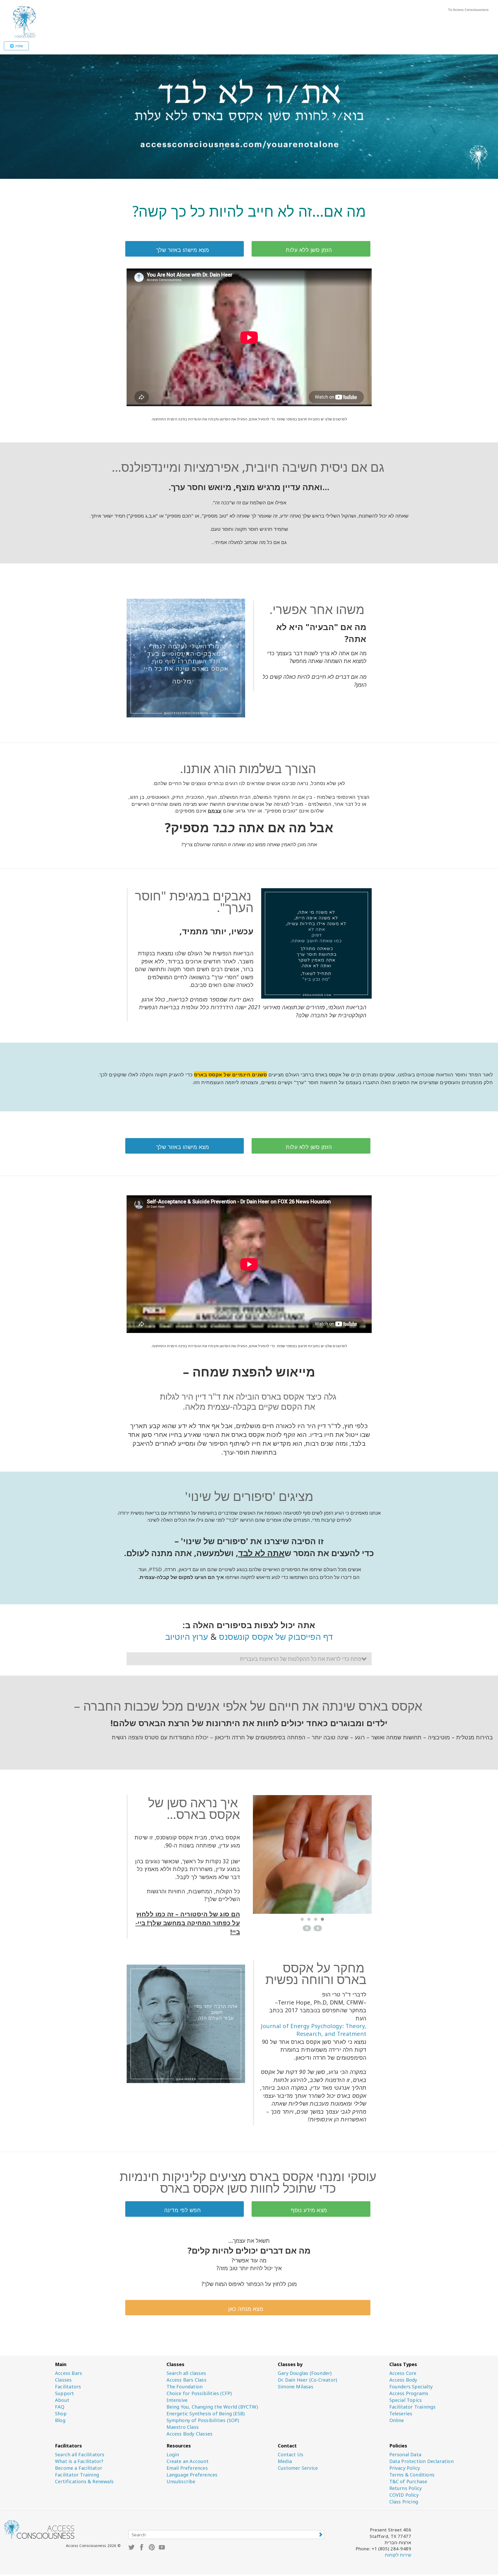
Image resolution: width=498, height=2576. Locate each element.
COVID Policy (404, 2495)
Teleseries (401, 2414)
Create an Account (188, 2461)
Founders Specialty (411, 2387)
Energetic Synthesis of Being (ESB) (206, 2414)
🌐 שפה (16, 46)
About (62, 2400)
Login (173, 2455)
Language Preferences (192, 2475)
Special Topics (406, 2400)
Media (285, 2461)
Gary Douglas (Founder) (305, 2373)
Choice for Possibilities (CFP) (199, 2393)
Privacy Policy (405, 2468)
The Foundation (185, 2387)
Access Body (403, 2380)
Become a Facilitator (79, 2468)
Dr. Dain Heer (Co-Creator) (307, 2380)
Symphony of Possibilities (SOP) (203, 2420)
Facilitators (68, 2387)
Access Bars (68, 2373)
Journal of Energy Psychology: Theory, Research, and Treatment (314, 2030)
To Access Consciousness (468, 10)
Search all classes (186, 2373)
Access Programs (409, 2393)
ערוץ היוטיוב (187, 1637)
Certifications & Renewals (84, 2482)
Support (64, 2393)
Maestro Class (183, 2427)
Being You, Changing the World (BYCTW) (212, 2407)
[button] (249, 1659)
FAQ (60, 2407)
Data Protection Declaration (421, 2461)
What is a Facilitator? (79, 2461)
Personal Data (405, 2455)
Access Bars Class (186, 2380)
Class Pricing (404, 2502)
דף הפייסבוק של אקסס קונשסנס (276, 1637)
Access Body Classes (190, 2434)
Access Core (403, 2373)
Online (397, 2420)
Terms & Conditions (412, 2475)
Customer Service (298, 2468)
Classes (63, 2380)
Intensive (177, 2400)
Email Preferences (187, 2468)
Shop (61, 2414)
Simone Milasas (296, 2387)
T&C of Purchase (408, 2482)
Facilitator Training (77, 2475)
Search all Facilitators (80, 2455)
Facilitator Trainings (413, 2407)
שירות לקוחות (398, 2555)
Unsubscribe (181, 2482)
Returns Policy (406, 2488)
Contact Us (290, 2455)
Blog (60, 2420)
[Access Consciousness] (24, 21)
